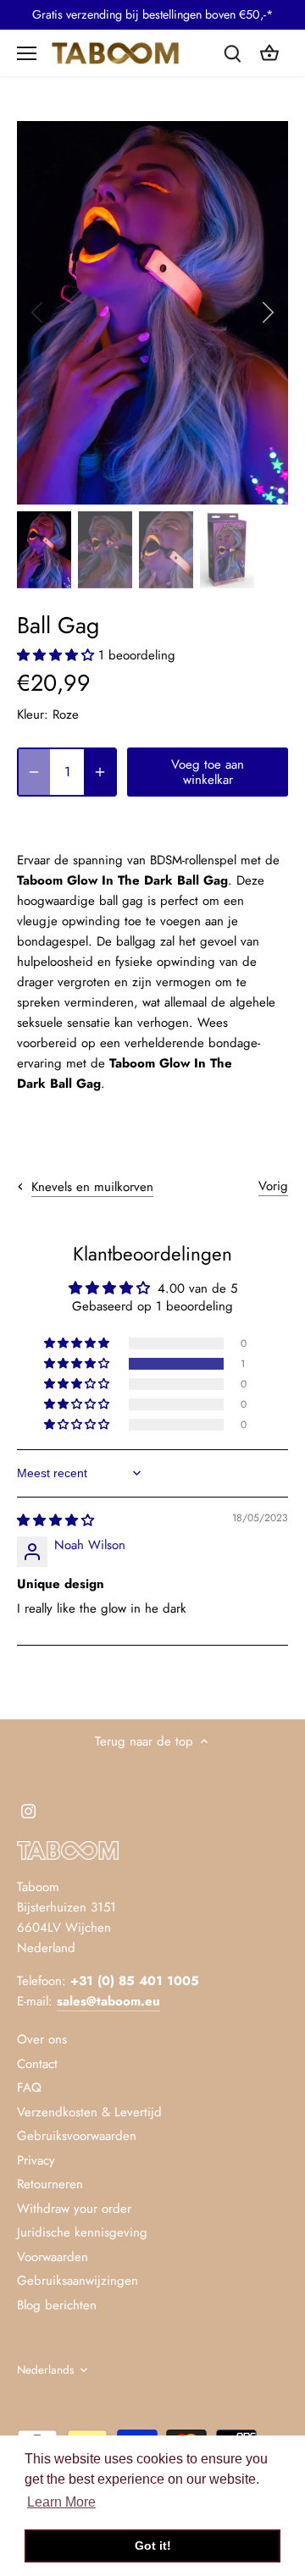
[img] (55, 1520)
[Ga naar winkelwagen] (269, 53)
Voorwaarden (53, 2257)
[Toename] (100, 772)
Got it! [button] (153, 2546)
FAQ (29, 2088)
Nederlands (45, 2370)
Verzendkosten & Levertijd (89, 2112)
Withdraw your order (74, 2209)
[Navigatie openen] (27, 53)
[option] (152, 313)
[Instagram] (28, 1810)
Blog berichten (57, 2305)
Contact (37, 2064)
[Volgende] (267, 312)
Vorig (273, 1186)
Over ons (42, 2039)
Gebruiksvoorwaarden (77, 2136)
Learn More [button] (61, 2502)
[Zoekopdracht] (232, 53)
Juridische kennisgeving (82, 2232)
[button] (58, 655)
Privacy (36, 2160)
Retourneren (50, 2184)
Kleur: (33, 714)
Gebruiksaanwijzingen (78, 2281)
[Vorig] (38, 312)
